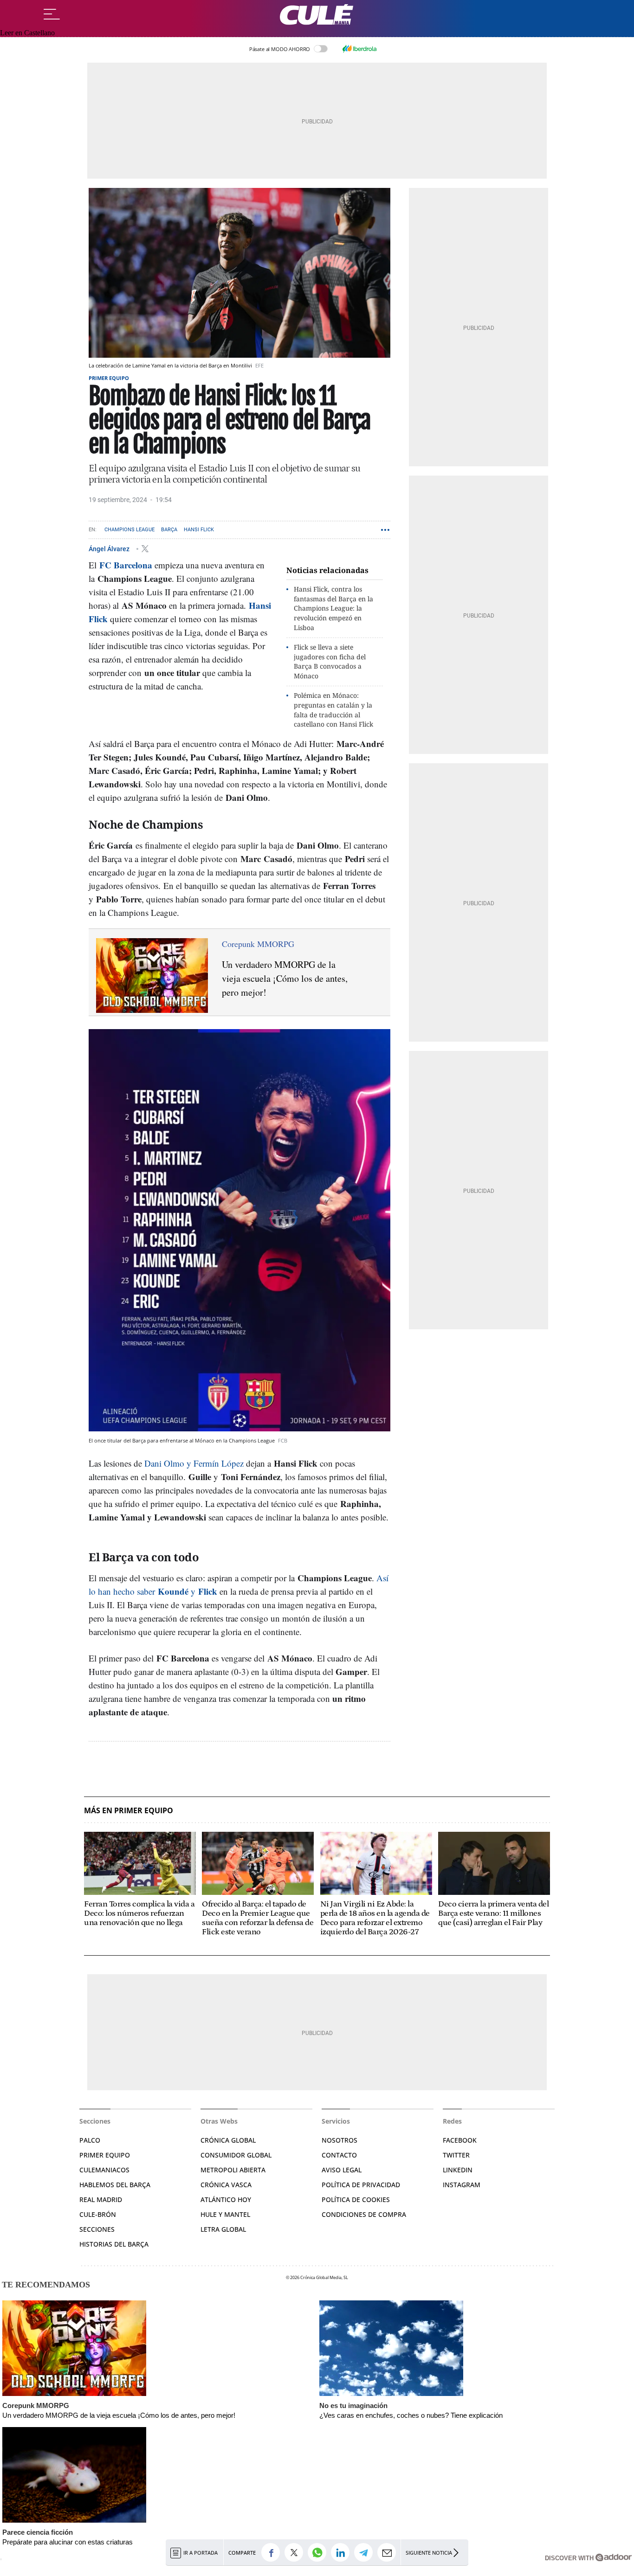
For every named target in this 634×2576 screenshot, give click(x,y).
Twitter (456, 2155)
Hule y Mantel (225, 2214)
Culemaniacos (104, 2170)
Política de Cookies (356, 2199)
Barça (169, 530)
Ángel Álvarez (110, 548)
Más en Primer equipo (129, 1811)
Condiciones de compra (364, 2214)
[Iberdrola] (359, 49)
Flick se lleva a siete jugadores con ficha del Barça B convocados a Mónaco (330, 661)
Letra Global (223, 2229)
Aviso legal (342, 2170)
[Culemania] (317, 15)
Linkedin (458, 2170)
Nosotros (340, 2140)
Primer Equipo (105, 2155)
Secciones (97, 2229)
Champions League (129, 530)
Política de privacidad (361, 2185)
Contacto (339, 2155)
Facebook (460, 2140)
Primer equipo (109, 378)
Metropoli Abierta (233, 2170)
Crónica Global (228, 2140)
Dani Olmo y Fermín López (194, 1463)
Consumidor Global (236, 2155)
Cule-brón (98, 2214)
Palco (90, 2140)
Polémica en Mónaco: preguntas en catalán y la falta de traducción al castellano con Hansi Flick (333, 710)
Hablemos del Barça (115, 2185)
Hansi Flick (199, 530)
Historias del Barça (114, 2244)
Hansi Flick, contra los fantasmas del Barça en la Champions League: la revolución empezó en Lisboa (333, 608)
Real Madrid (101, 2199)
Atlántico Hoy (226, 2199)
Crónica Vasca (226, 2185)
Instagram (462, 2185)
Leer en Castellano (27, 33)
